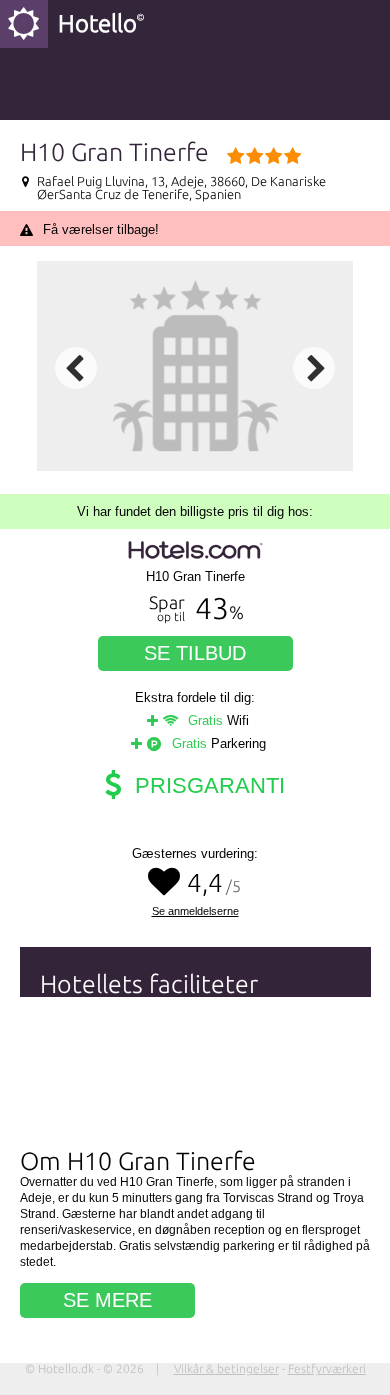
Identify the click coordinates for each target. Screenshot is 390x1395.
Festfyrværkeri (327, 1368)
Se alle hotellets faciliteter (130, 1122)
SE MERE (107, 1300)
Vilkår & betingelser (226, 1368)
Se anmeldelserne (195, 911)
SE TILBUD (195, 653)
